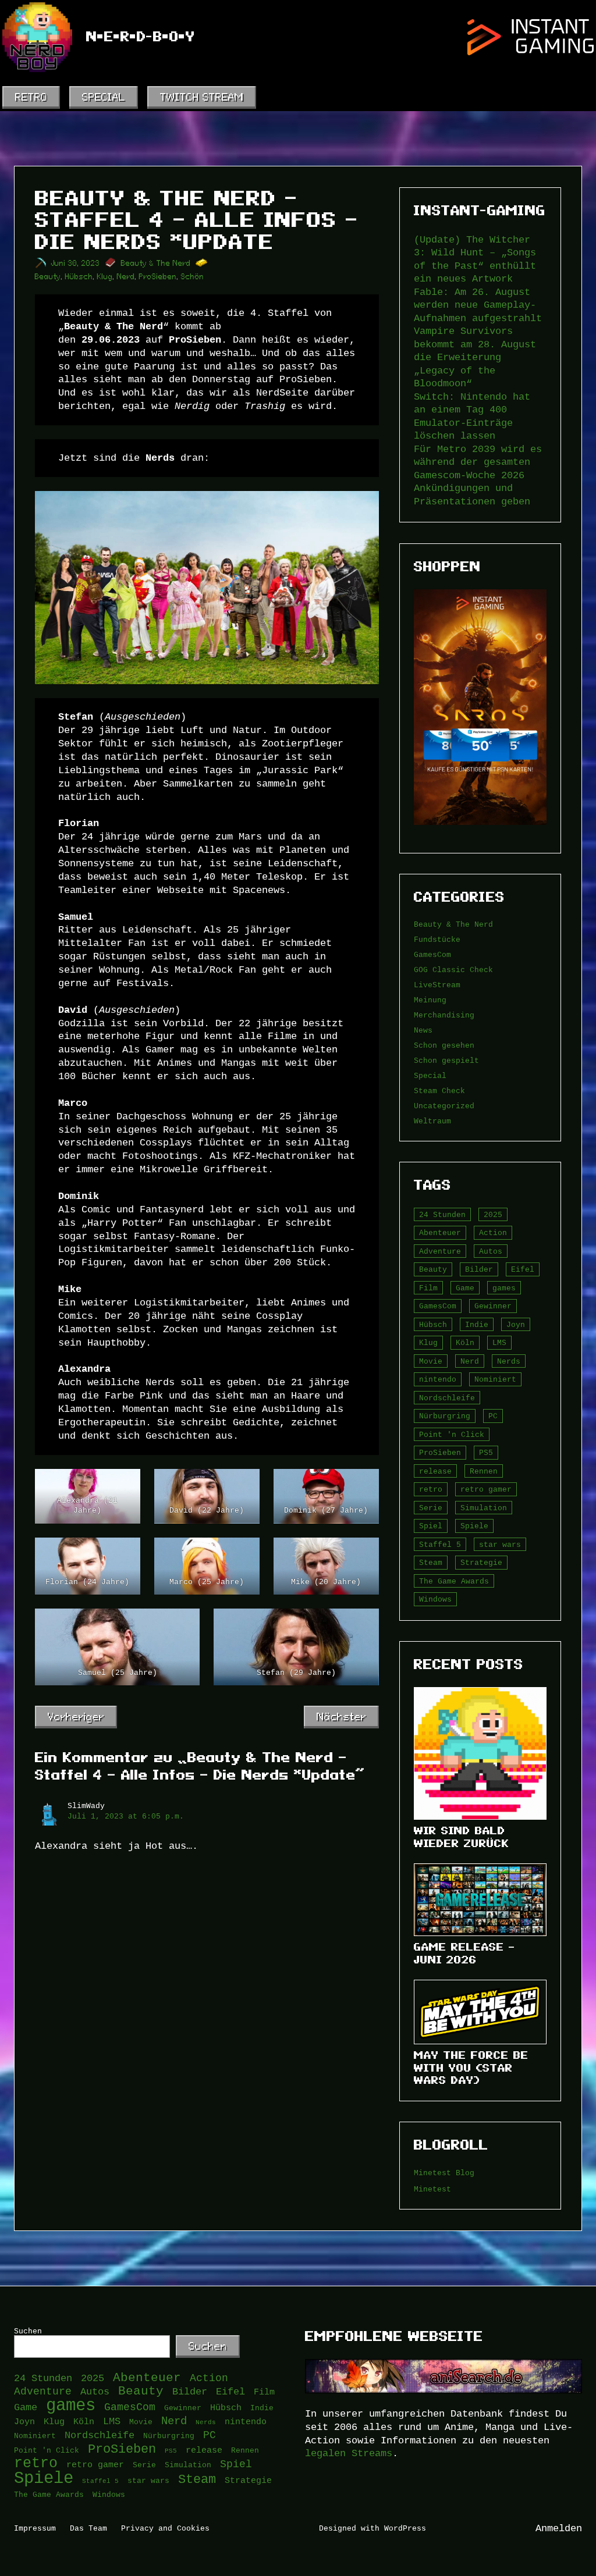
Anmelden (559, 2528)
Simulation (484, 1508)
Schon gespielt (446, 1061)
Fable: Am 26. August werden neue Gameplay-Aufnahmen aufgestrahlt (478, 305)
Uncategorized (444, 1106)
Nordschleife (447, 1398)
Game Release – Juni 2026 (464, 1953)
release (435, 1471)
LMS (499, 1343)
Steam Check (439, 1091)
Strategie (481, 1563)
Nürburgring (445, 1416)
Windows (435, 1599)
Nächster (341, 1716)
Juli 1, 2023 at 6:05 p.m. (126, 1816)
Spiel (431, 1526)
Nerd (126, 277)
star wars (500, 1545)
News (423, 1030)
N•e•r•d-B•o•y (141, 37)
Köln (465, 1343)
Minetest (432, 2189)
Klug (105, 277)
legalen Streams (349, 2453)
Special (430, 1076)
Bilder (479, 1269)
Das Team (88, 2528)
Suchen (28, 2331)
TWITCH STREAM (202, 97)
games (504, 1288)
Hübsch (79, 277)
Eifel (523, 1269)
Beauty (48, 277)
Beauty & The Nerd (156, 263)
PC (493, 1416)
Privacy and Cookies (165, 2528)
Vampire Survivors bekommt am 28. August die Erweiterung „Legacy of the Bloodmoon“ (475, 357)
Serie (431, 1508)
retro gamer (486, 1489)
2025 (493, 1215)
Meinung (430, 1000)
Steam (431, 1563)
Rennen (484, 1471)
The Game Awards (454, 1581)
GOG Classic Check (453, 970)
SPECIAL (104, 97)
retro (431, 1489)
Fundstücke (437, 940)
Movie (431, 1361)
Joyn (516, 1325)
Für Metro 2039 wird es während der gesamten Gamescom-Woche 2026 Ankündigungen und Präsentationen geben (478, 475)
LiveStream (437, 985)
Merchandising (444, 1015)
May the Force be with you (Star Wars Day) (471, 2068)
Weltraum (432, 1121)
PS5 (486, 1453)
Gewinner (493, 1306)
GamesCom (432, 955)
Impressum (35, 2528)
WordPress (405, 2528)
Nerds (509, 1361)
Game (465, 1288)
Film (428, 1288)
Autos (491, 1251)
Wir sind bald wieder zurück (462, 1837)
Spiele (474, 1526)
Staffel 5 (440, 1545)
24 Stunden (442, 1215)
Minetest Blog (444, 2173)
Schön (193, 277)
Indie (477, 1325)
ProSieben (158, 277)
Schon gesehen (444, 1045)
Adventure (440, 1251)
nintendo (438, 1379)
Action (493, 1233)
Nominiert (495, 1379)
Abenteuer (440, 1233)
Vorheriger (76, 1716)
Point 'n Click (452, 1435)
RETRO (31, 97)
